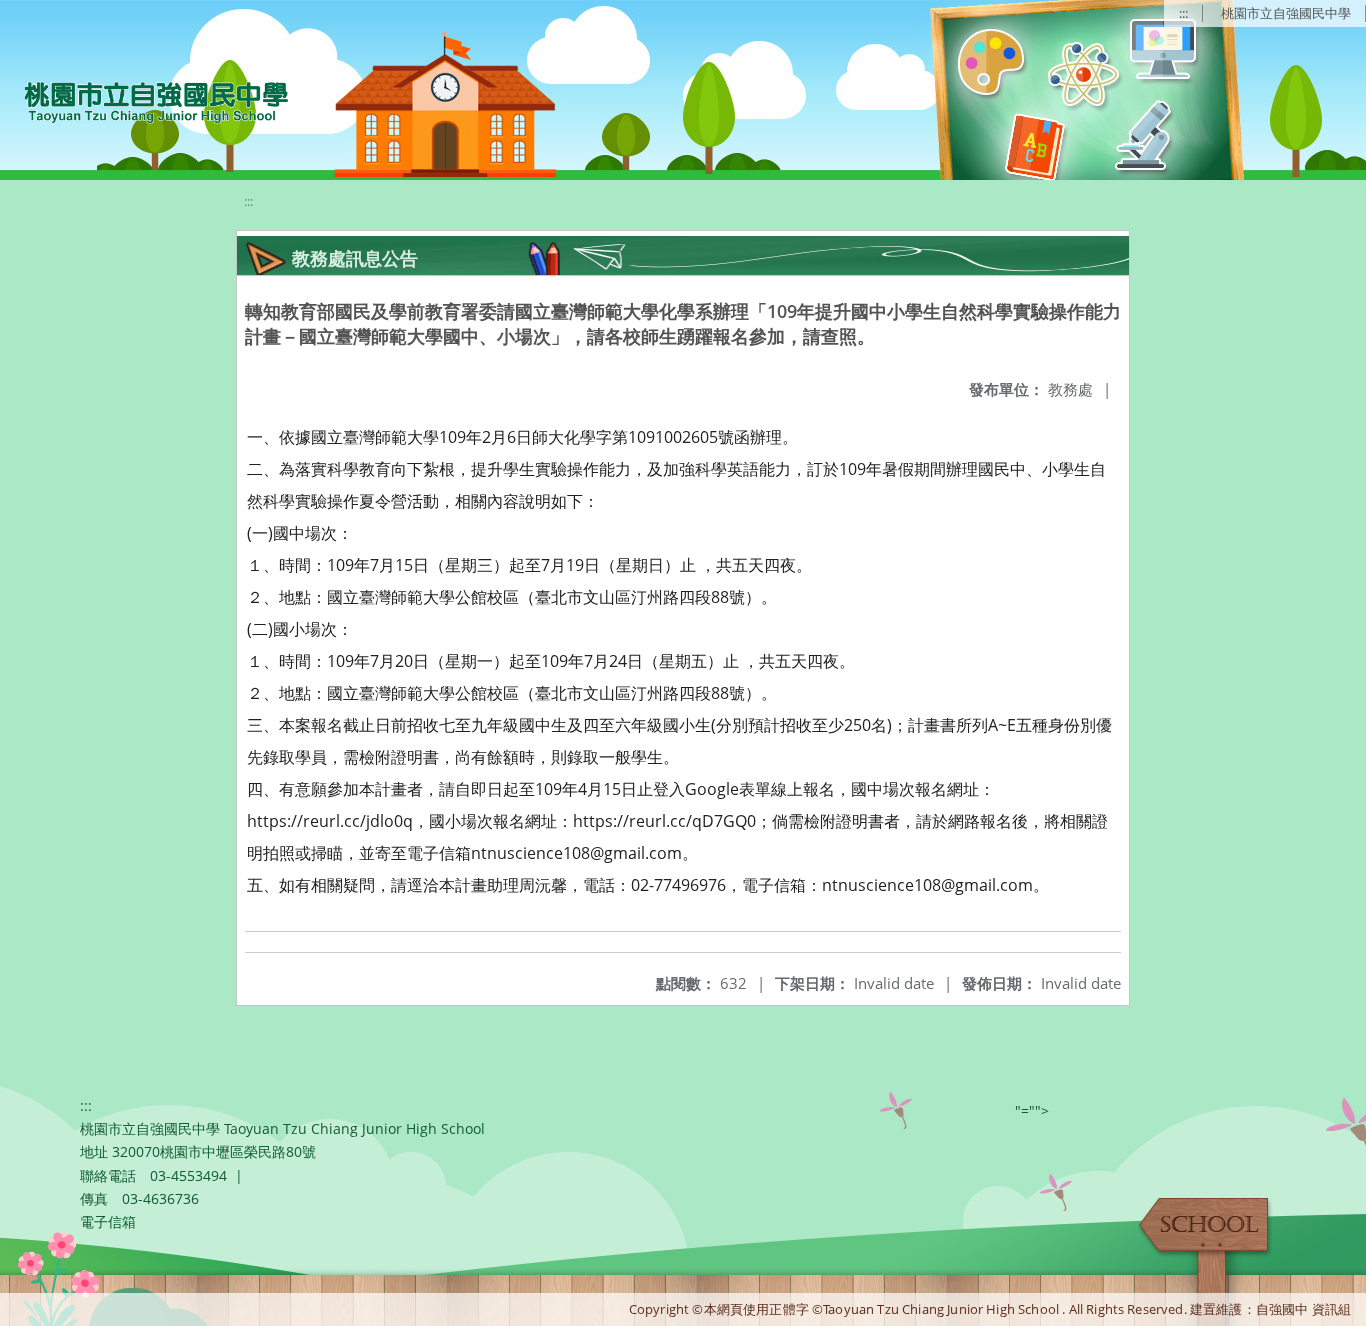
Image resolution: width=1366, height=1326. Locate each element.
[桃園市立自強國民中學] (146, 100)
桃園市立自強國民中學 (1286, 13)
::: (1183, 13)
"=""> (1032, 1110)
